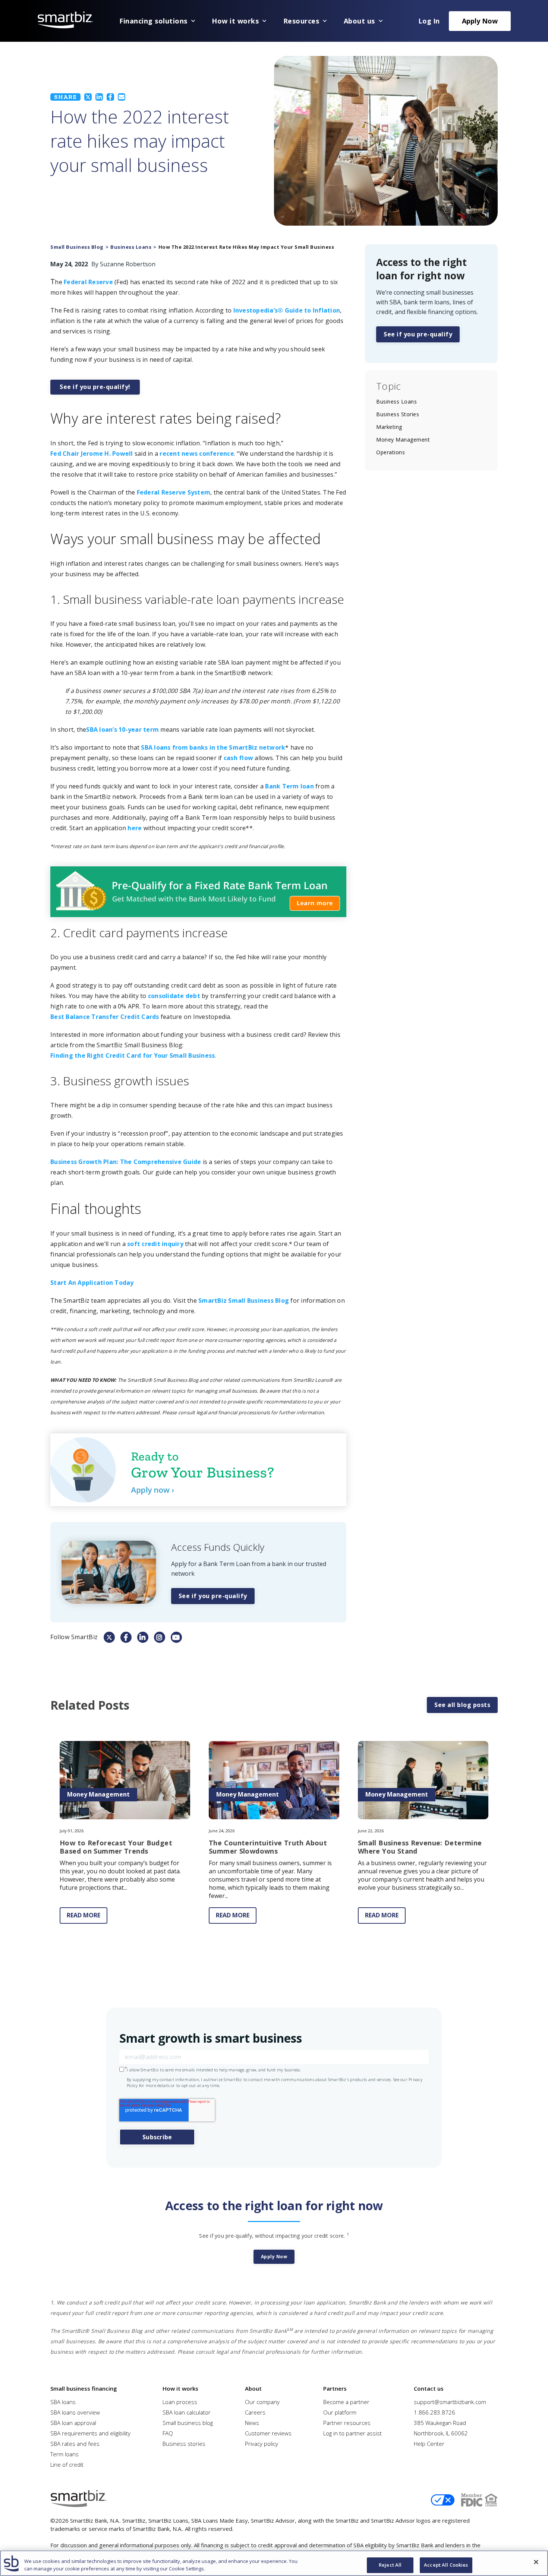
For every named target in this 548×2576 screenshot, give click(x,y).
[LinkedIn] (99, 97)
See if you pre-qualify (213, 1596)
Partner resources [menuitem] (347, 2423)
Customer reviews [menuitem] (268, 2433)
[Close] (536, 2562)
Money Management (403, 440)
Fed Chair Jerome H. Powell (92, 454)
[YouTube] (176, 1637)
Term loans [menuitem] (64, 2454)
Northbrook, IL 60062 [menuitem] (441, 2433)
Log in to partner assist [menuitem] (352, 2433)
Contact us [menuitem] (429, 2388)
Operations (390, 452)
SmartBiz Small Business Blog (244, 1300)
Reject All (390, 2565)
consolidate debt (174, 996)
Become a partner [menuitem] (346, 2402)
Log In (429, 21)
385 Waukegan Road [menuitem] (440, 2423)
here (135, 828)
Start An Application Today (92, 1283)
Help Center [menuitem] (429, 2444)
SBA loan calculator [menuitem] (187, 2412)
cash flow (238, 758)
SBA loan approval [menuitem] (73, 2423)
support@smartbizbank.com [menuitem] (450, 2402)
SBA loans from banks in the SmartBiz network (213, 747)
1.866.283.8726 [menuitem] (434, 2412)
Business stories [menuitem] (184, 2444)
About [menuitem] (253, 2388)
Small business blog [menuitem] (188, 2423)
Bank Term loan (289, 786)
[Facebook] (110, 97)
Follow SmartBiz (74, 1637)
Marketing (389, 427)
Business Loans (131, 247)
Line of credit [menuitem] (67, 2464)
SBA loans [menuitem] (63, 2402)
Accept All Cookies (446, 2565)
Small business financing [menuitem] (84, 2388)
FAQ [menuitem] (168, 2433)
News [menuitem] (252, 2423)
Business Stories (398, 414)
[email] (122, 97)
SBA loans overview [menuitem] (75, 2412)
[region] (274, 2563)
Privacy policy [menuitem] (262, 2444)
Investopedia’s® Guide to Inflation (287, 310)
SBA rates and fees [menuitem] (75, 2444)
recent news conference (197, 454)
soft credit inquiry (155, 1244)
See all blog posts (462, 1705)
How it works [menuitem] (180, 2388)
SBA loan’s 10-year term (122, 729)
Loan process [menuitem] (180, 2402)
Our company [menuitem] (262, 2402)
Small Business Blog (77, 247)
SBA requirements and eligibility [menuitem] (90, 2433)
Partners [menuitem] (335, 2388)
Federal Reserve (88, 282)
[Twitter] (88, 97)
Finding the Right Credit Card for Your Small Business (133, 1055)
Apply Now (480, 21)
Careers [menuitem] (255, 2412)
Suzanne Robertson (128, 264)
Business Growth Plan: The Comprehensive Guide (126, 1162)
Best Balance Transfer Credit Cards (105, 1017)
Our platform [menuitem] (340, 2412)
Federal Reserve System (174, 492)
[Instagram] (160, 1637)
